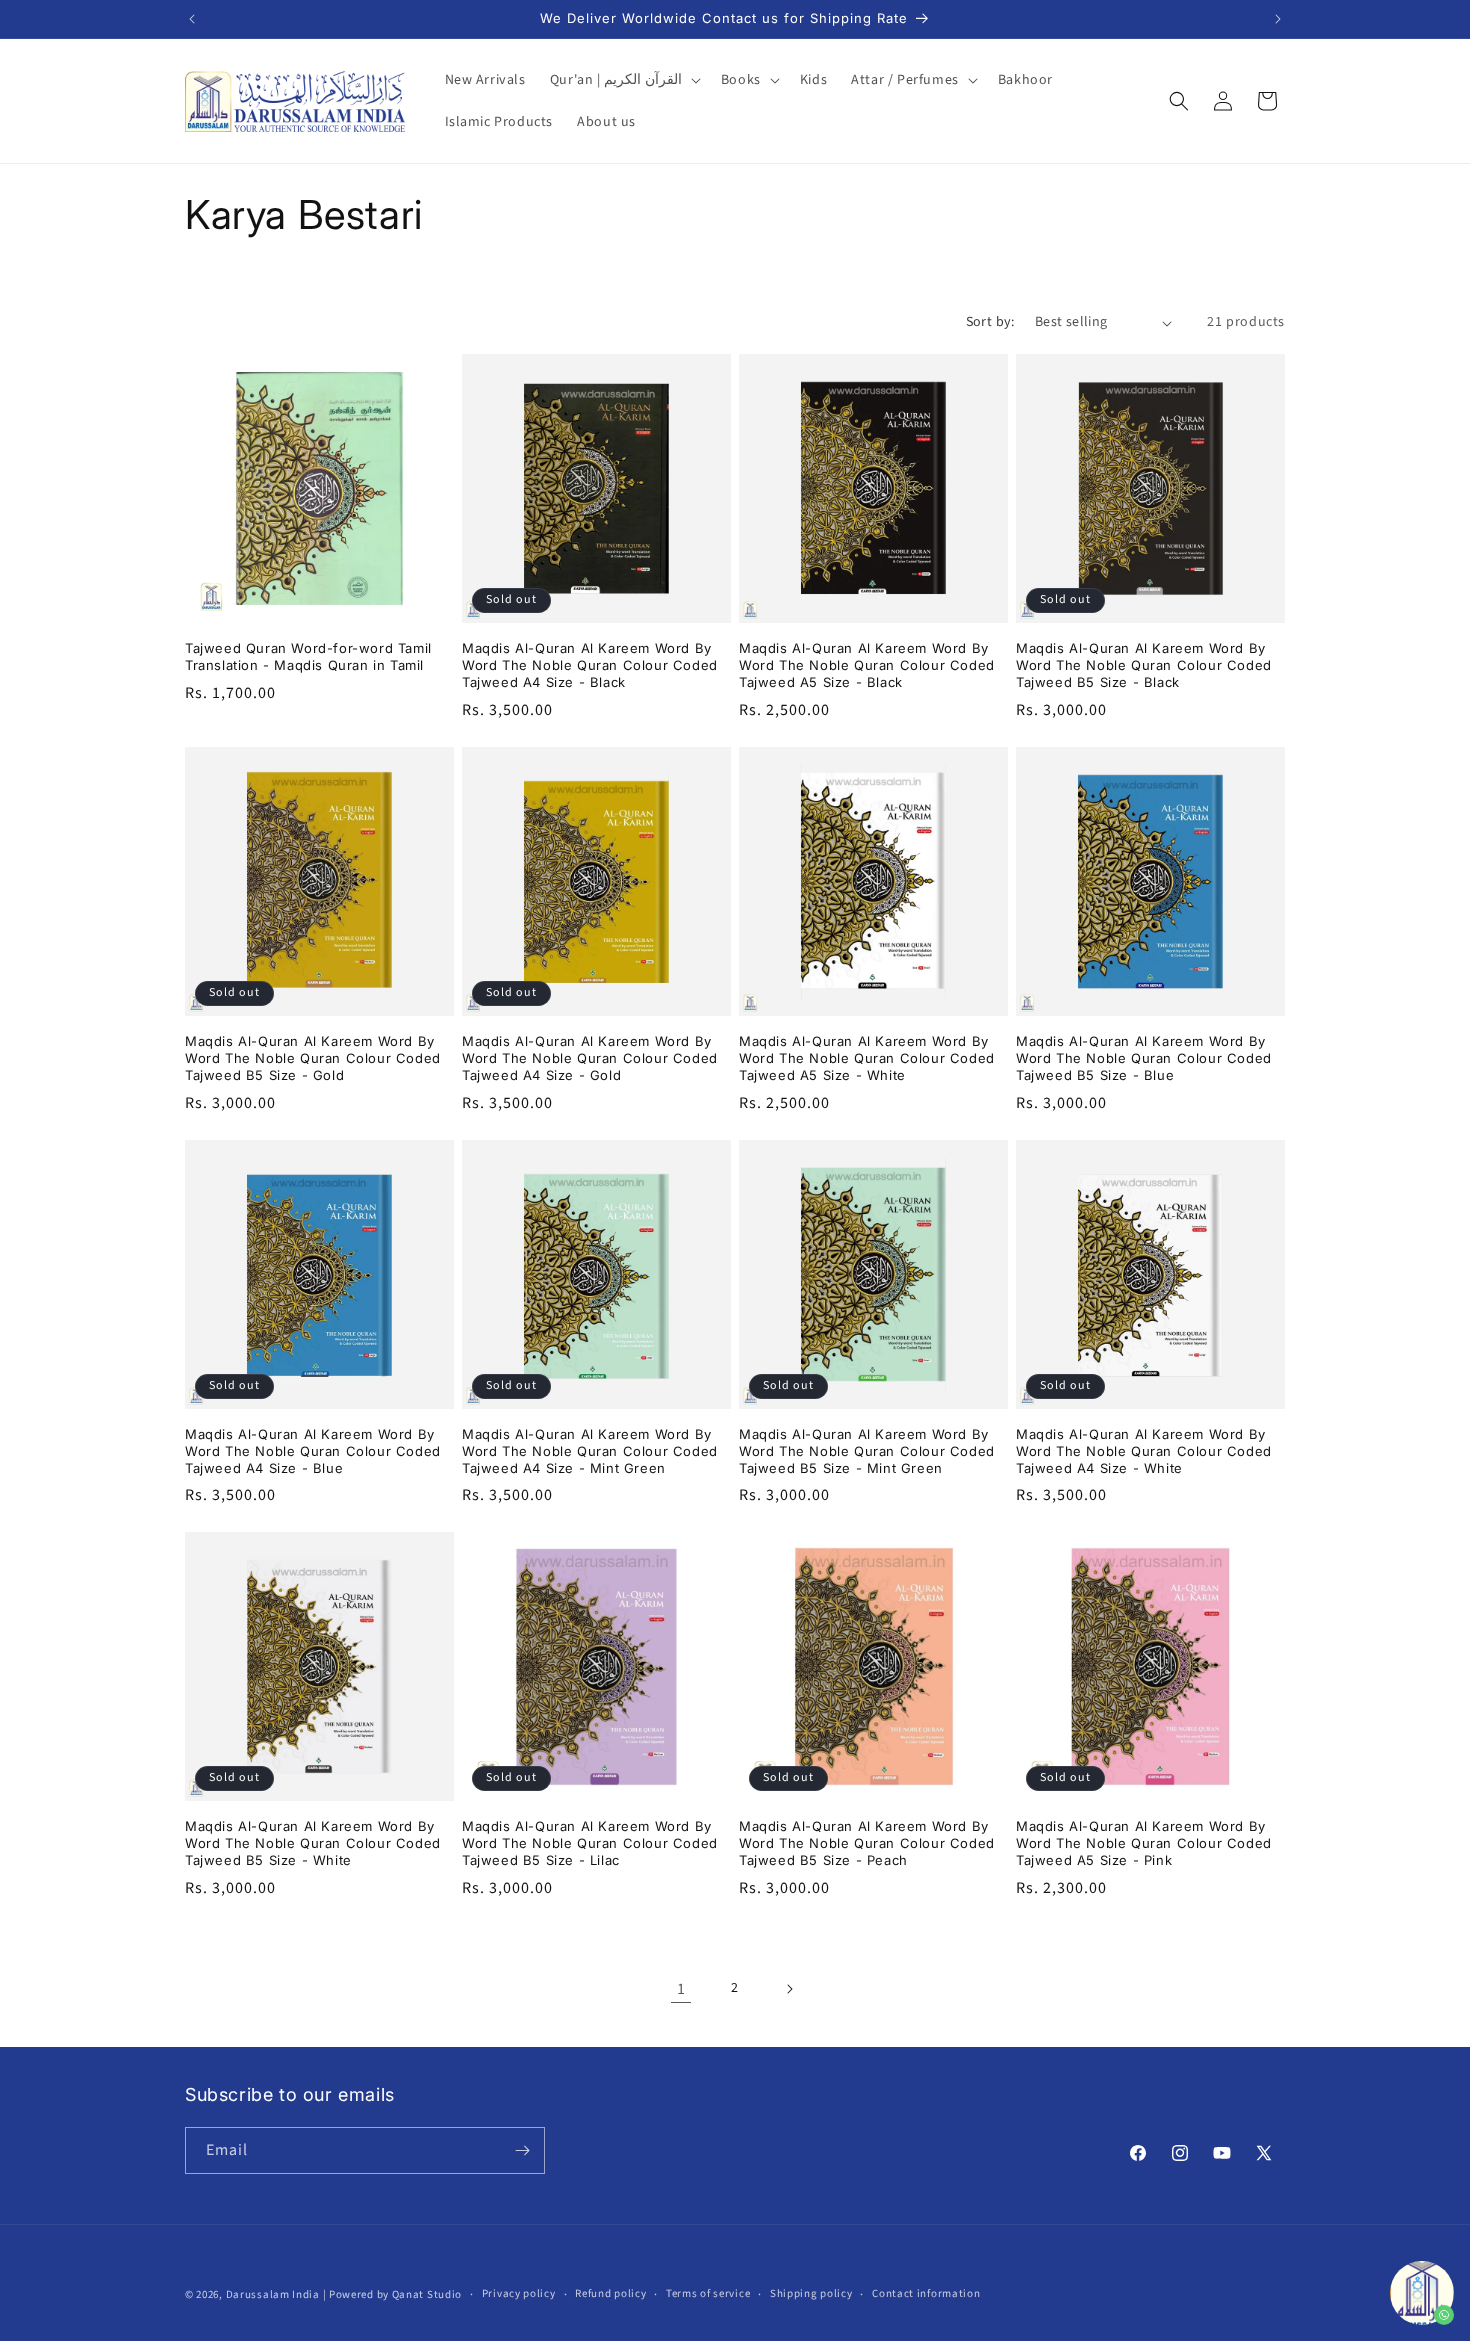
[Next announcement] (1278, 19)
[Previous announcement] (192, 19)
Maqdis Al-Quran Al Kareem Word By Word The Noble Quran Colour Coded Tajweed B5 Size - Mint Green (867, 1451)
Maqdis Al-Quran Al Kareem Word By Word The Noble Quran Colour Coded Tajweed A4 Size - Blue (313, 1451)
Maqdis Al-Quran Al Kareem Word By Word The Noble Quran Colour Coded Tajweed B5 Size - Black (1144, 665)
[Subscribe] (522, 2150)
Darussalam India (273, 2294)
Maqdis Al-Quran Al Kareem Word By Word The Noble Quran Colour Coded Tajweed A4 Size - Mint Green (590, 1451)
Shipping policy (811, 2293)
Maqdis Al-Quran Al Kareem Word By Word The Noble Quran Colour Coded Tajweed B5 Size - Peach (867, 1843)
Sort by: (990, 322)
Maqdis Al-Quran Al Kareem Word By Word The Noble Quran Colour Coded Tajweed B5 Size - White (313, 1843)
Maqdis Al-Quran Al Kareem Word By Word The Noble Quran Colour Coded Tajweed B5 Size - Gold (313, 1058)
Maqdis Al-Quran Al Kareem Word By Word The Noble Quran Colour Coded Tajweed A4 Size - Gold (590, 1058)
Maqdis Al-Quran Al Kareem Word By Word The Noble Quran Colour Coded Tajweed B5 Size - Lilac (590, 1843)
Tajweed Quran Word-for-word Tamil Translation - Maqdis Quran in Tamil (308, 656)
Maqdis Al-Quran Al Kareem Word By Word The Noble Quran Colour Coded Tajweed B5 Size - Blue (1144, 1058)
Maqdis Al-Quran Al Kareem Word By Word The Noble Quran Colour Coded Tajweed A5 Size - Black (867, 665)
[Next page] (789, 1989)
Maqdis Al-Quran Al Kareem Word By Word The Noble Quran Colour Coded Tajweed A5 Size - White (867, 1058)
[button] (623, 80)
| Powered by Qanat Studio (393, 2294)
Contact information (926, 2293)
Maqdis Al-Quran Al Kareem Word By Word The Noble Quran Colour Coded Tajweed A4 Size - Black (590, 665)
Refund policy (610, 2293)
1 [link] (681, 1989)
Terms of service (708, 2293)
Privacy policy (519, 2293)
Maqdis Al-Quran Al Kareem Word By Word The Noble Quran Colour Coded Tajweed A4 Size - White (1144, 1451)
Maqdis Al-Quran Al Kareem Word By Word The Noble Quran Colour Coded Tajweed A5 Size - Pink (1144, 1843)
